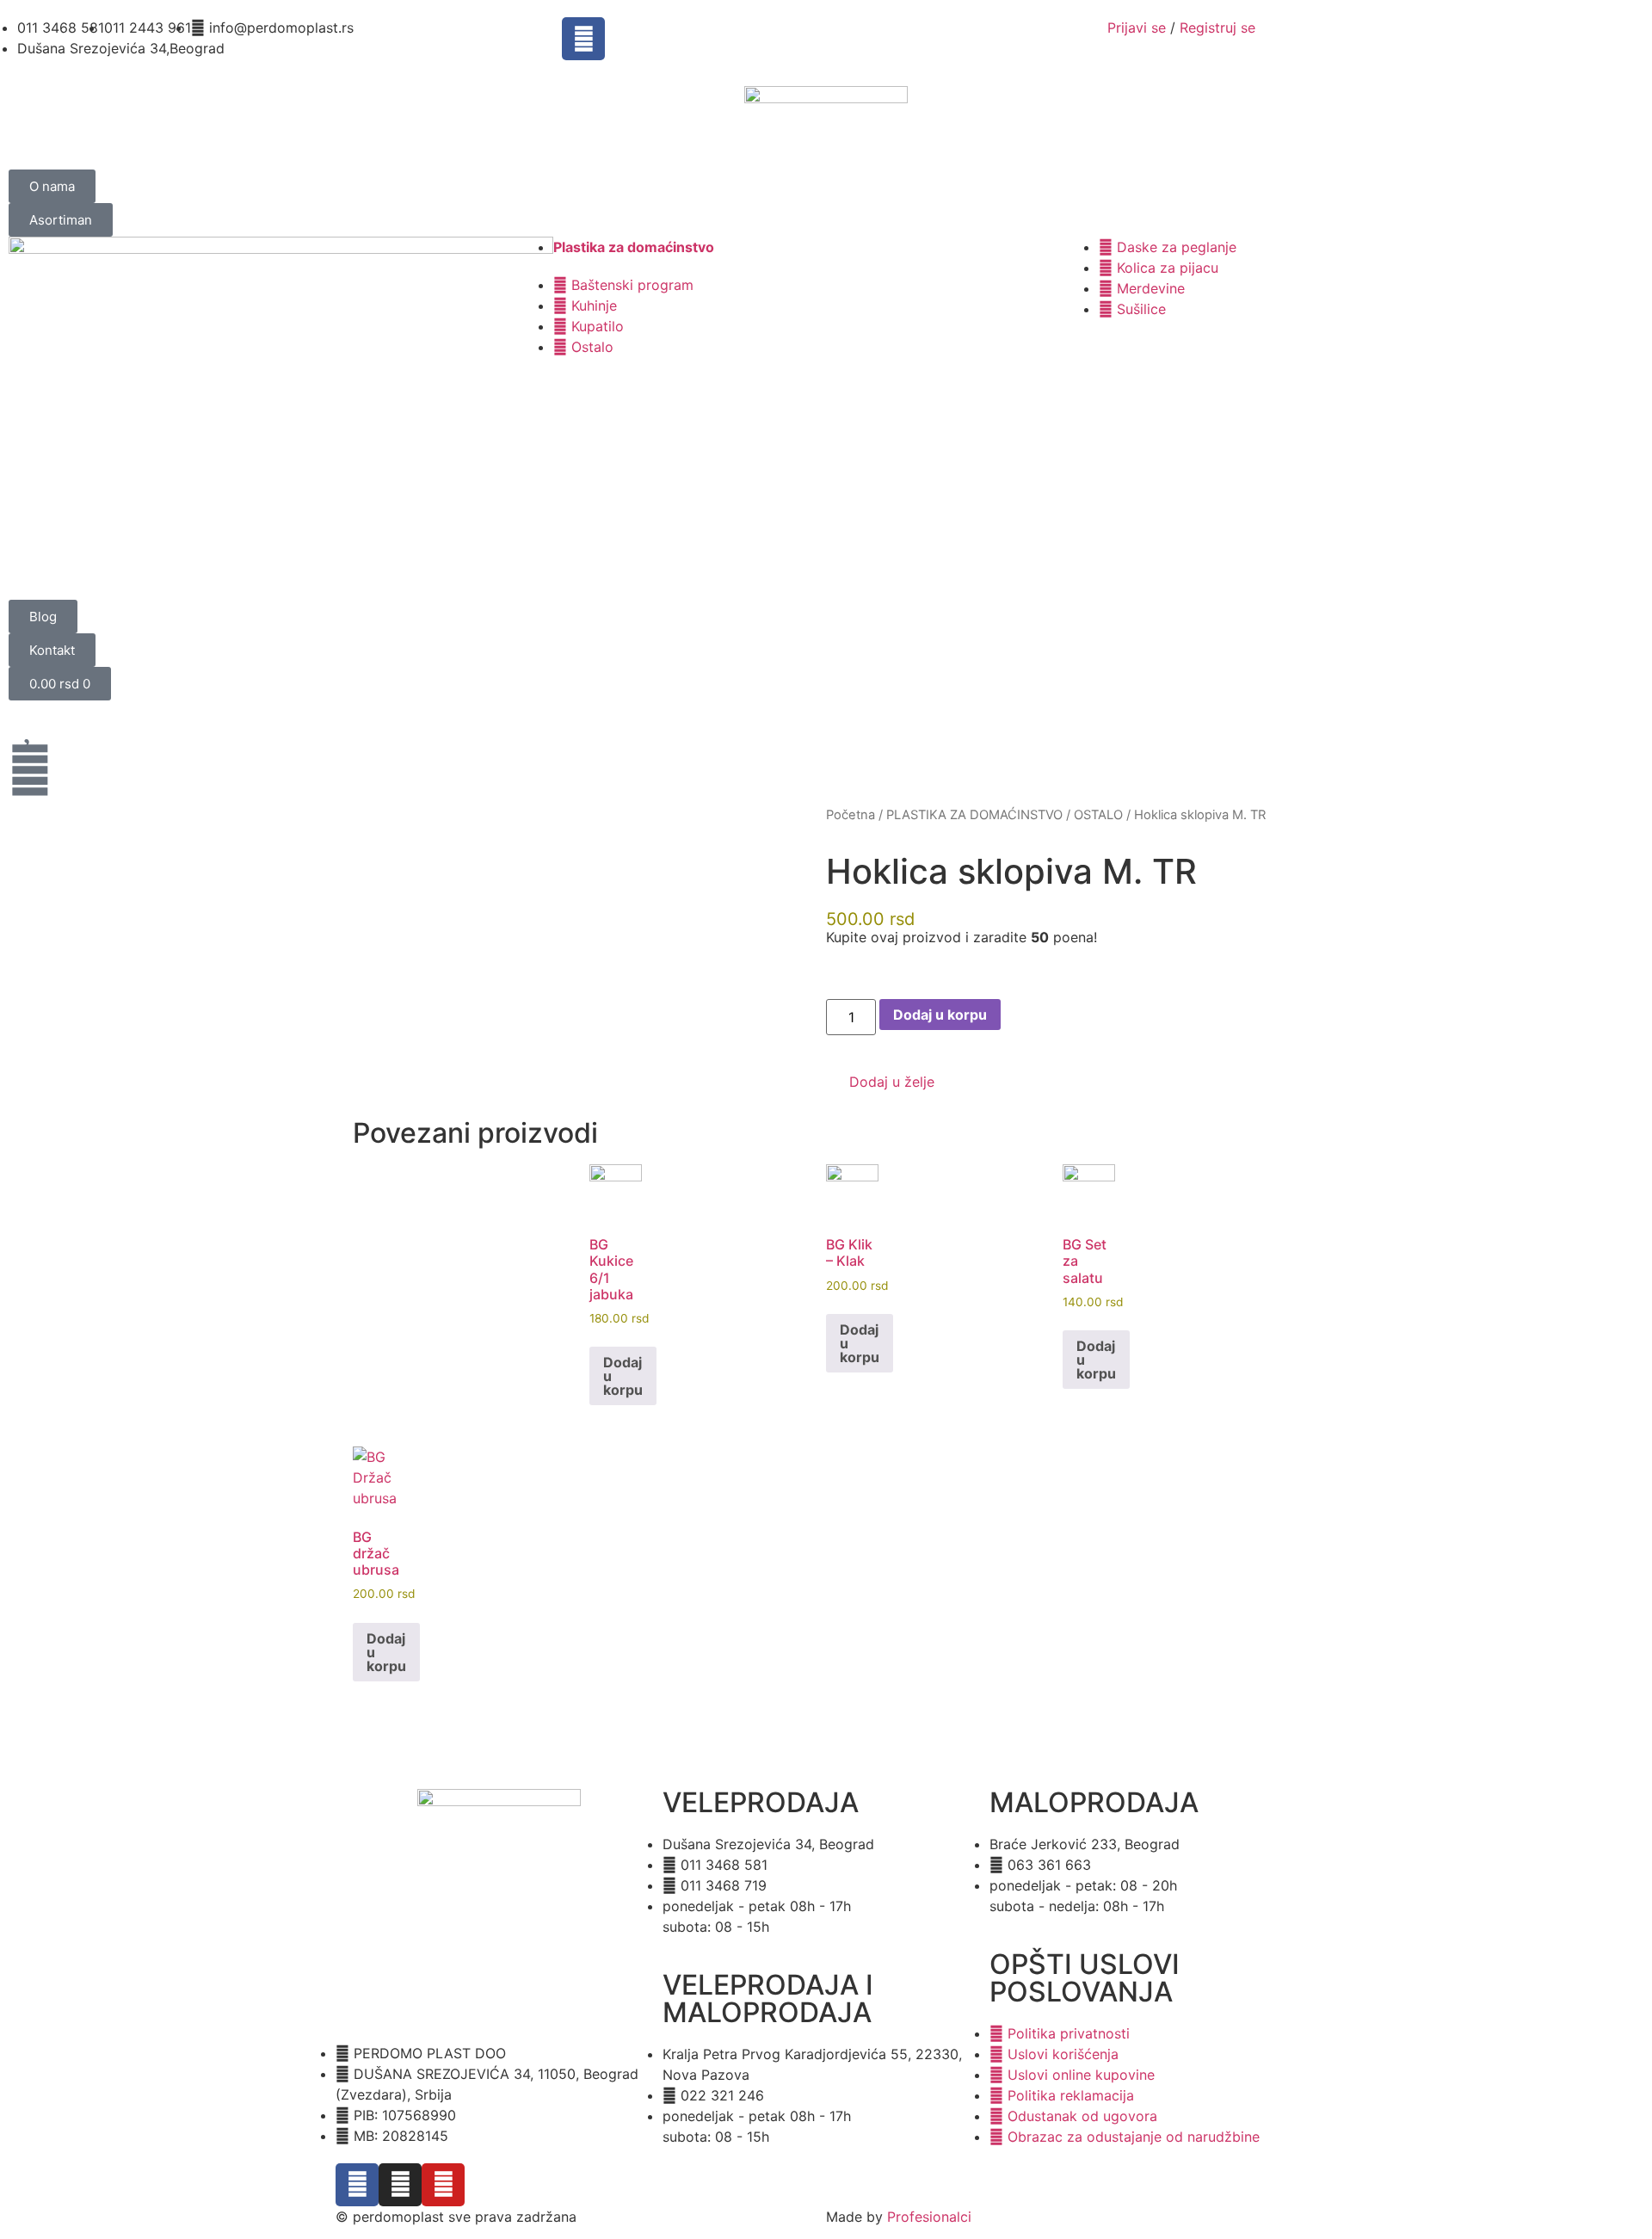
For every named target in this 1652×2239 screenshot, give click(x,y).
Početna (851, 815)
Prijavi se (1137, 28)
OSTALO (1098, 815)
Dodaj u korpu (940, 1015)
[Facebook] (583, 39)
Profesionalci (929, 2217)
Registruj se (1217, 28)
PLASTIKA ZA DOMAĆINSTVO (974, 815)
